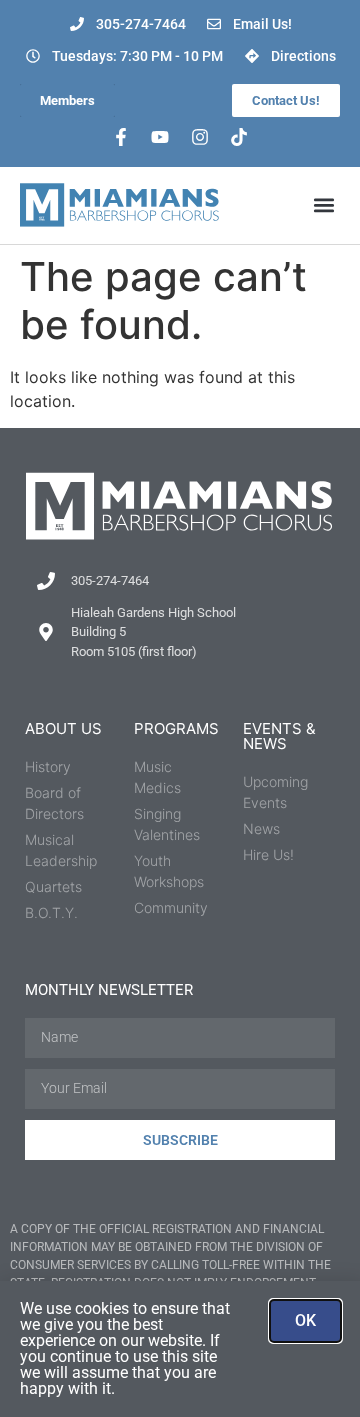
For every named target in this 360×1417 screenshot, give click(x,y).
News (261, 828)
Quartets (53, 886)
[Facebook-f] (121, 137)
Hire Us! (268, 854)
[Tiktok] (240, 137)
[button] (323, 205)
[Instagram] (200, 137)
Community (171, 907)
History (48, 766)
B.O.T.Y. (51, 912)
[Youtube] (160, 137)
